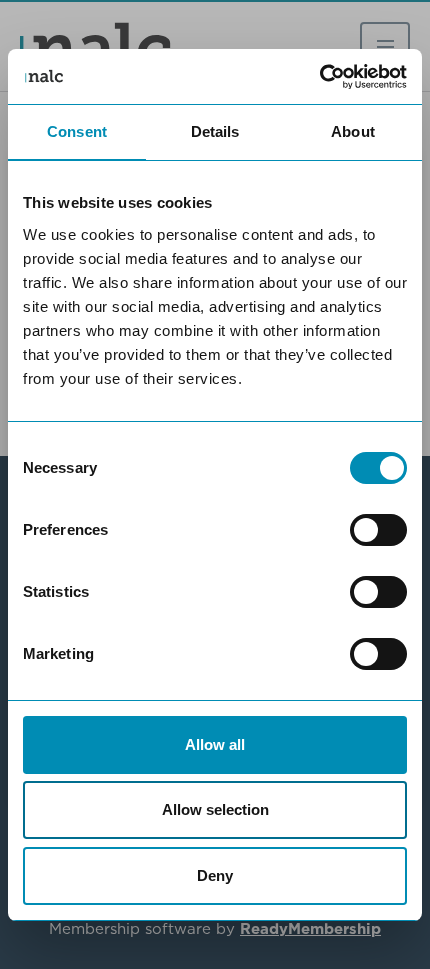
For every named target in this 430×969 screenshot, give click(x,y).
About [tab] (353, 131)
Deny (215, 875)
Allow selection (215, 809)
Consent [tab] (77, 131)
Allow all (215, 744)
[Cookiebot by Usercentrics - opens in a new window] (319, 77)
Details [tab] (215, 131)
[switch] (378, 530)
